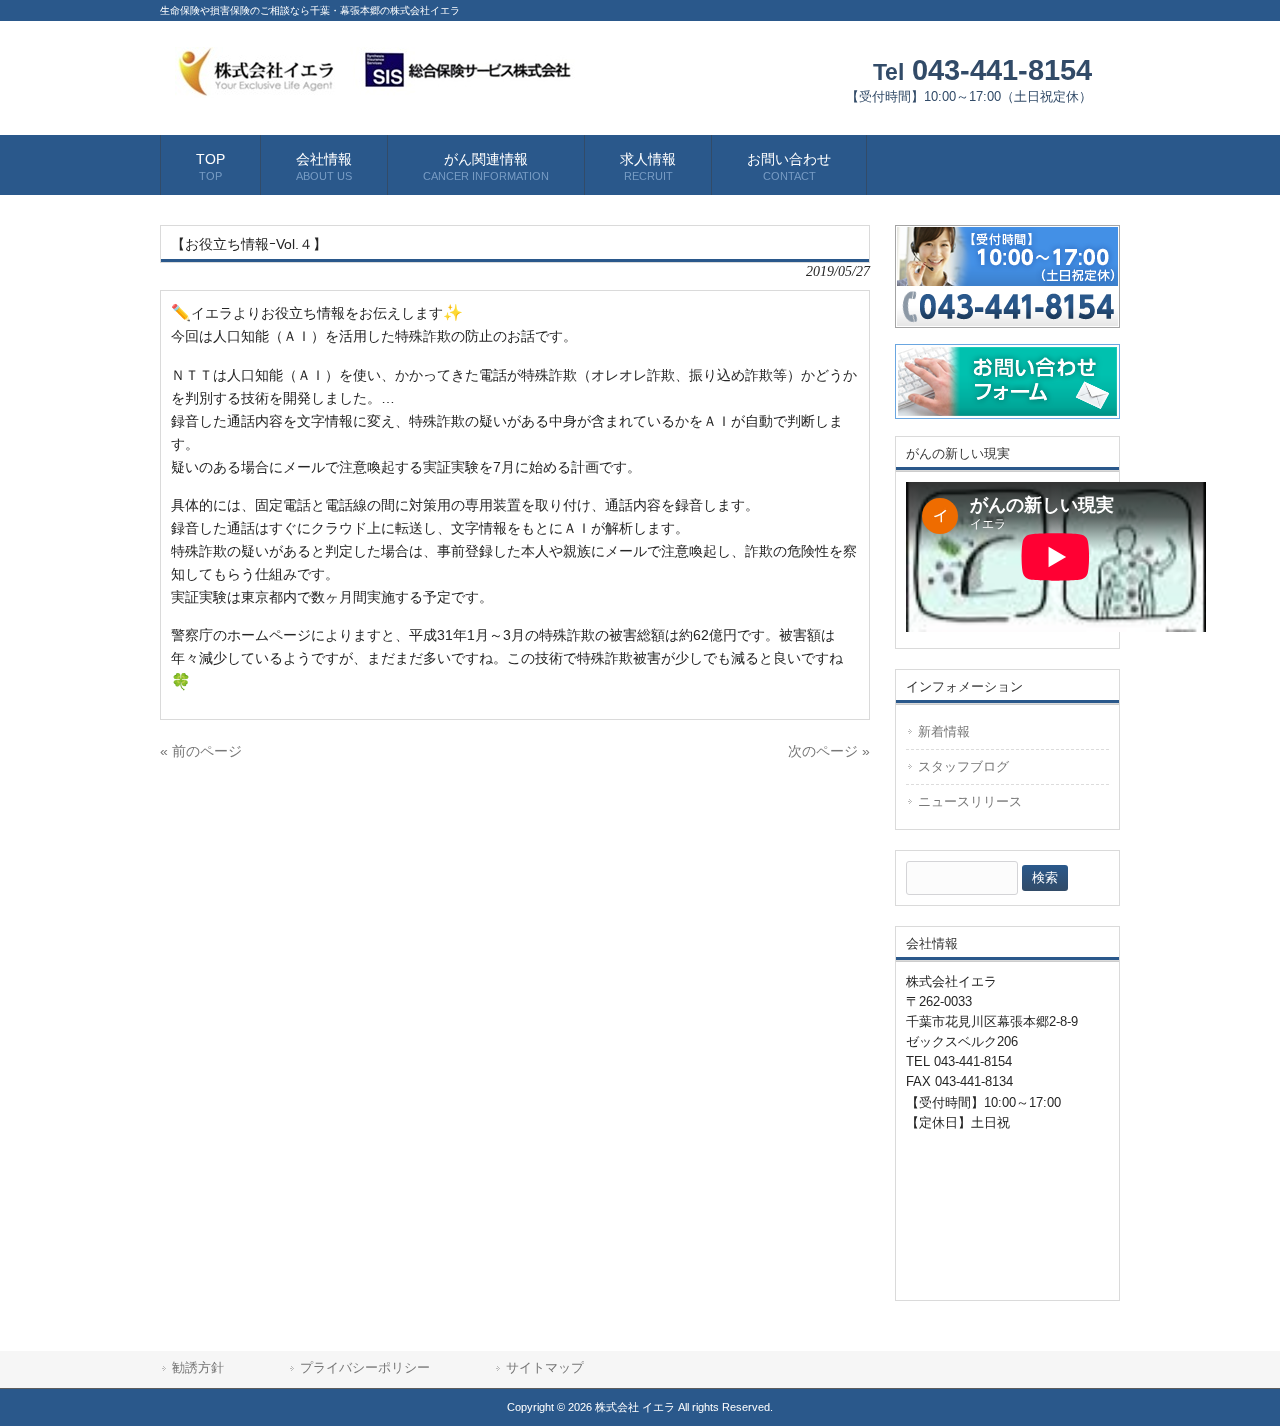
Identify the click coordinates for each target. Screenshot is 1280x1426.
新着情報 (944, 731)
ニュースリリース (970, 801)
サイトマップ (545, 1367)
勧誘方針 (198, 1367)
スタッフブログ (963, 766)
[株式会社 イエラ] (375, 90)
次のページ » (829, 751)
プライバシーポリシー (365, 1367)
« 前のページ (201, 751)
